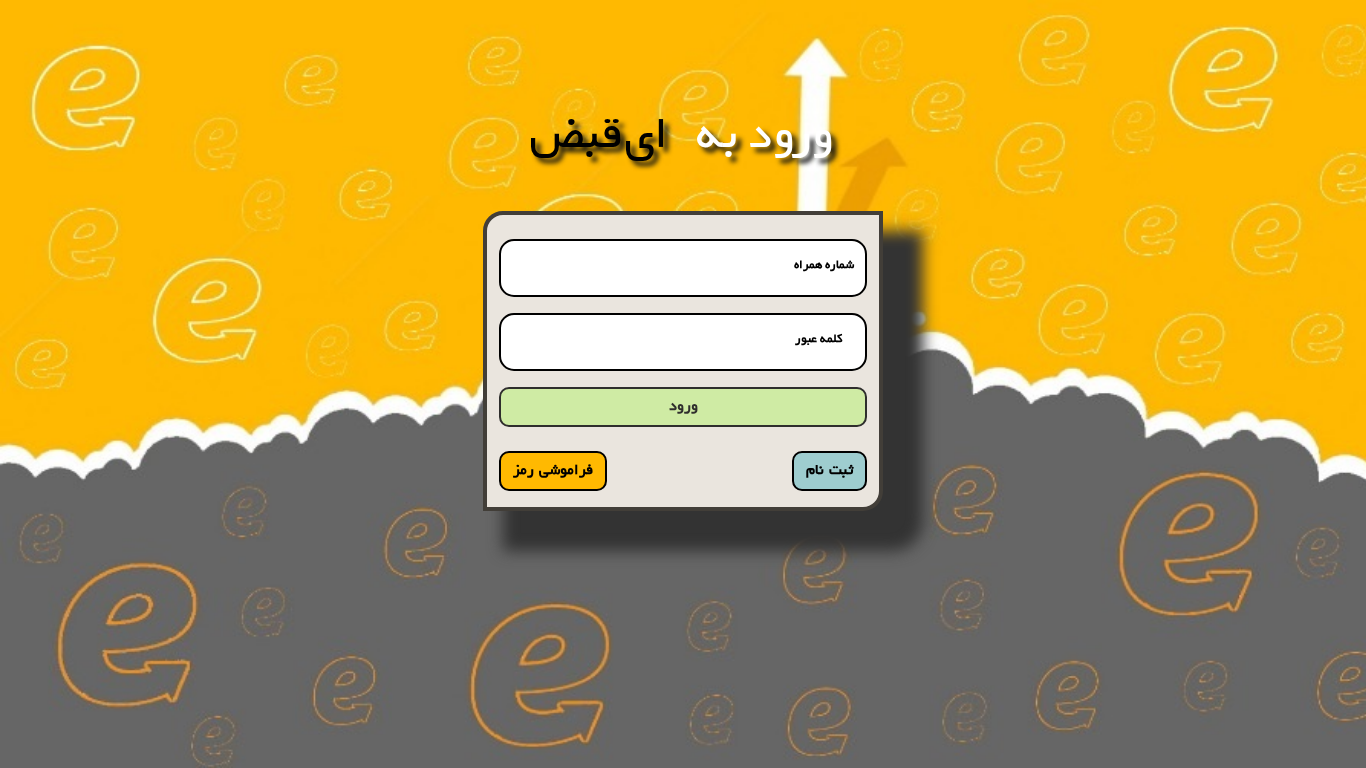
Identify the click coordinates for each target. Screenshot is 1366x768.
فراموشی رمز (553, 471)
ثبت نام (829, 471)
